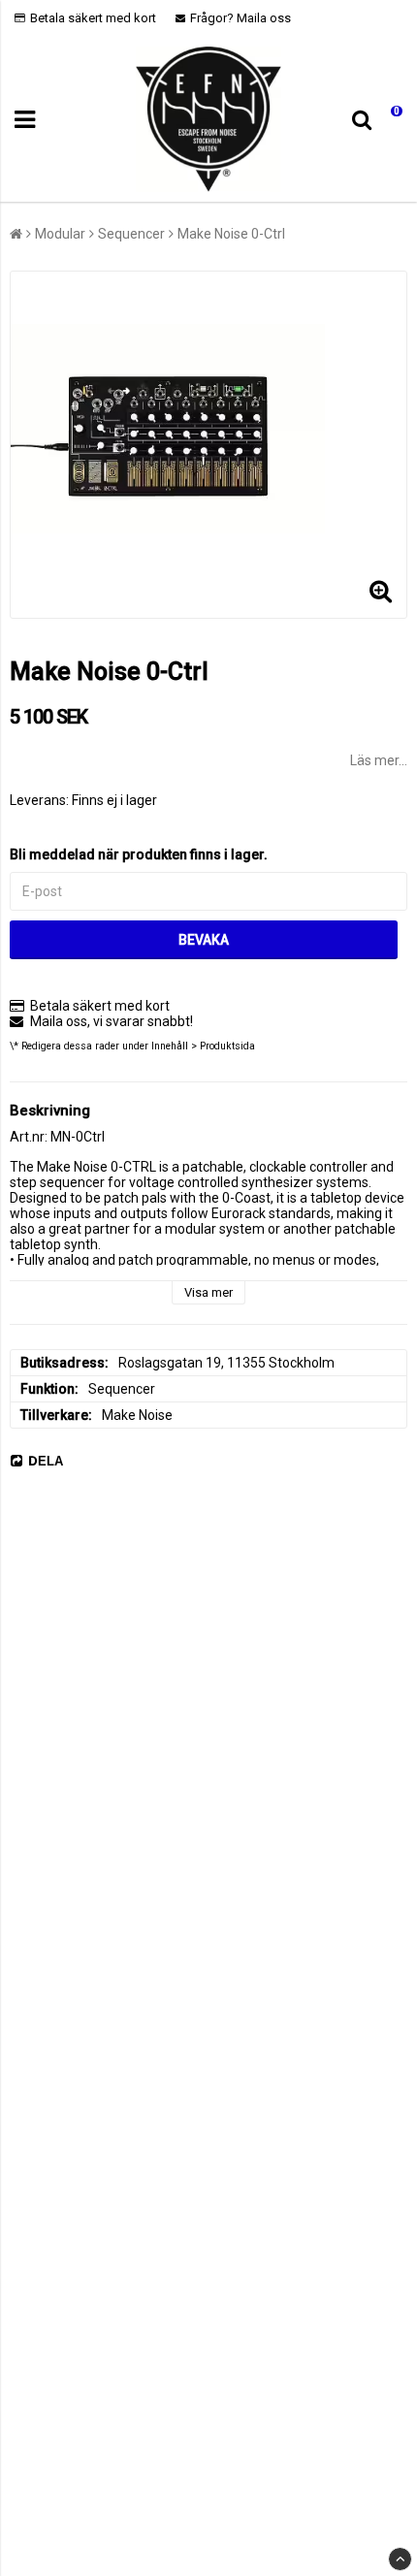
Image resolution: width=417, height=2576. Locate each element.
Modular (60, 234)
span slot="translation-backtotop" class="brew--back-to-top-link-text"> (400, 2559)
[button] (391, 120)
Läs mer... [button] (379, 760)
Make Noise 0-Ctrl (231, 234)
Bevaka (204, 940)
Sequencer (131, 234)
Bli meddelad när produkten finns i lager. (139, 854)
